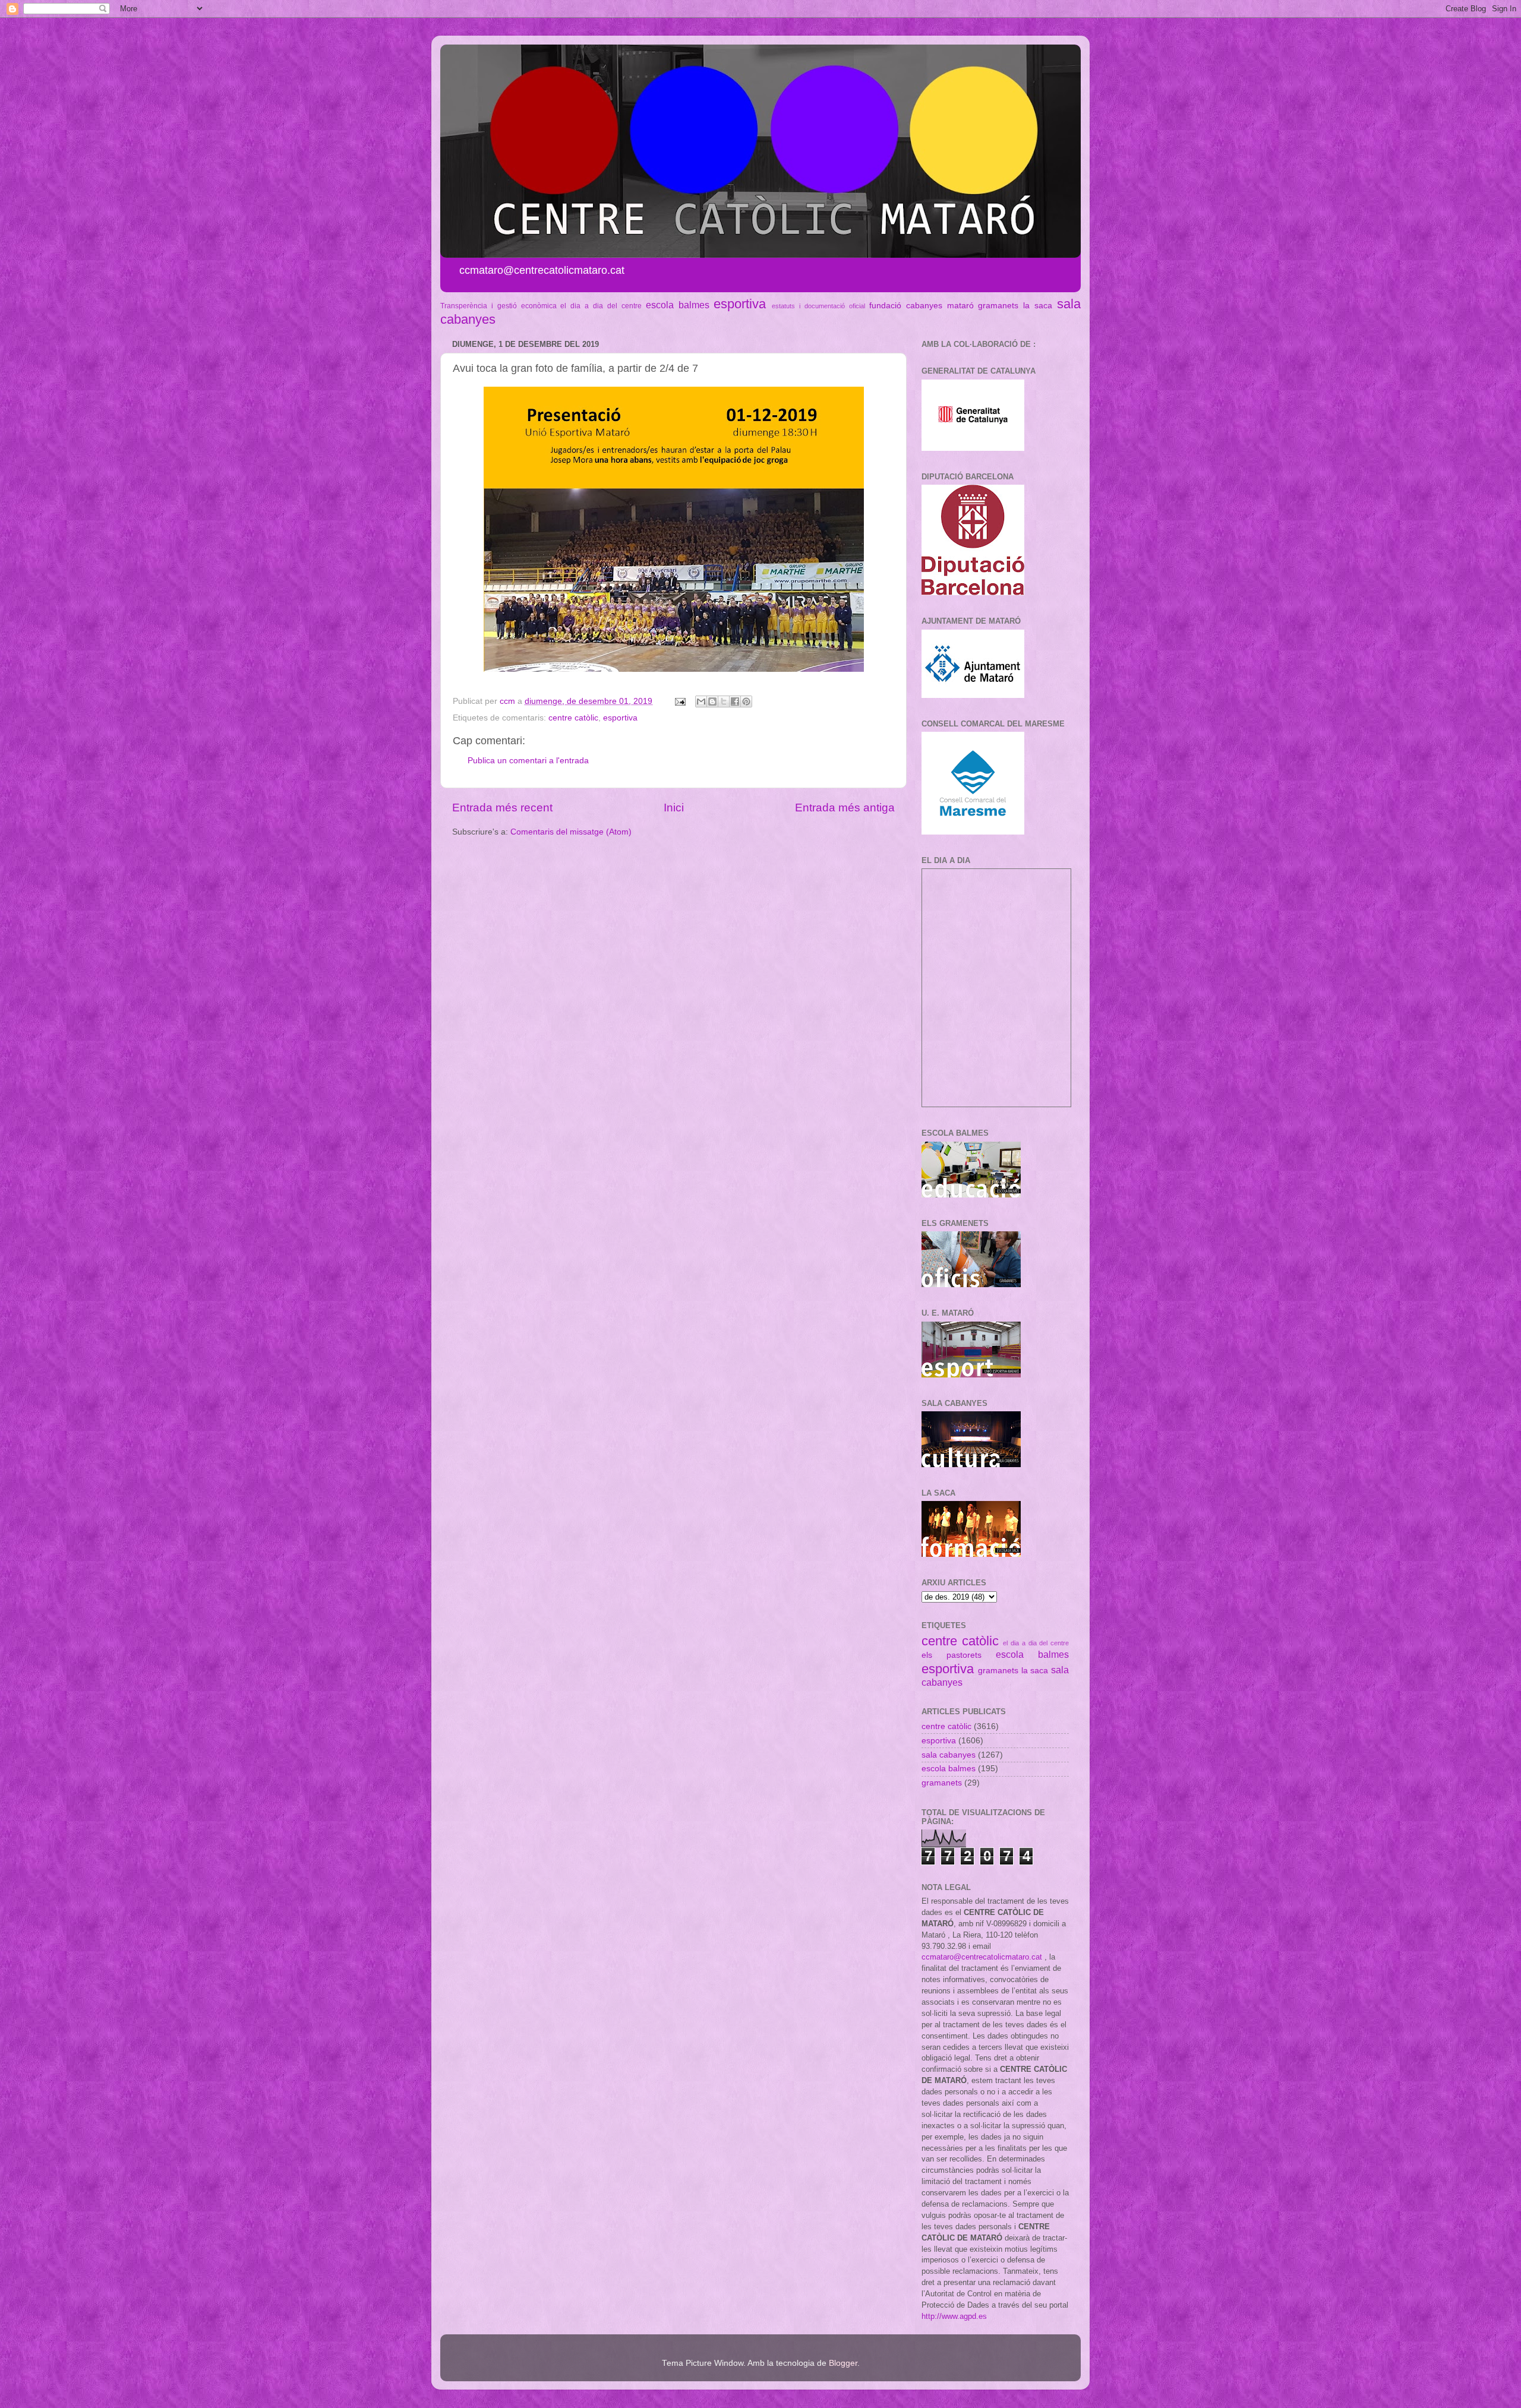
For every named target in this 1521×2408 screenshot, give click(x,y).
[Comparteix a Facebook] (735, 701)
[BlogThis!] (712, 701)
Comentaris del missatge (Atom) (571, 832)
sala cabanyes (949, 1755)
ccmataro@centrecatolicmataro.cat (982, 1957)
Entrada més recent (502, 808)
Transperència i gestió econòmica (498, 306)
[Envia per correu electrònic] (701, 701)
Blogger (843, 2363)
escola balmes (678, 305)
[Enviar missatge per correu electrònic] (679, 701)
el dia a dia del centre (601, 306)
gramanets (998, 306)
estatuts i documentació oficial (818, 306)
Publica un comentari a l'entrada (528, 761)
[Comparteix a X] (724, 701)
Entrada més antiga (845, 808)
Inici (674, 808)
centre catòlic (573, 718)
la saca (1038, 306)
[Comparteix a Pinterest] (746, 701)
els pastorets (952, 1655)
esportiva (740, 304)
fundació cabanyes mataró (922, 306)
